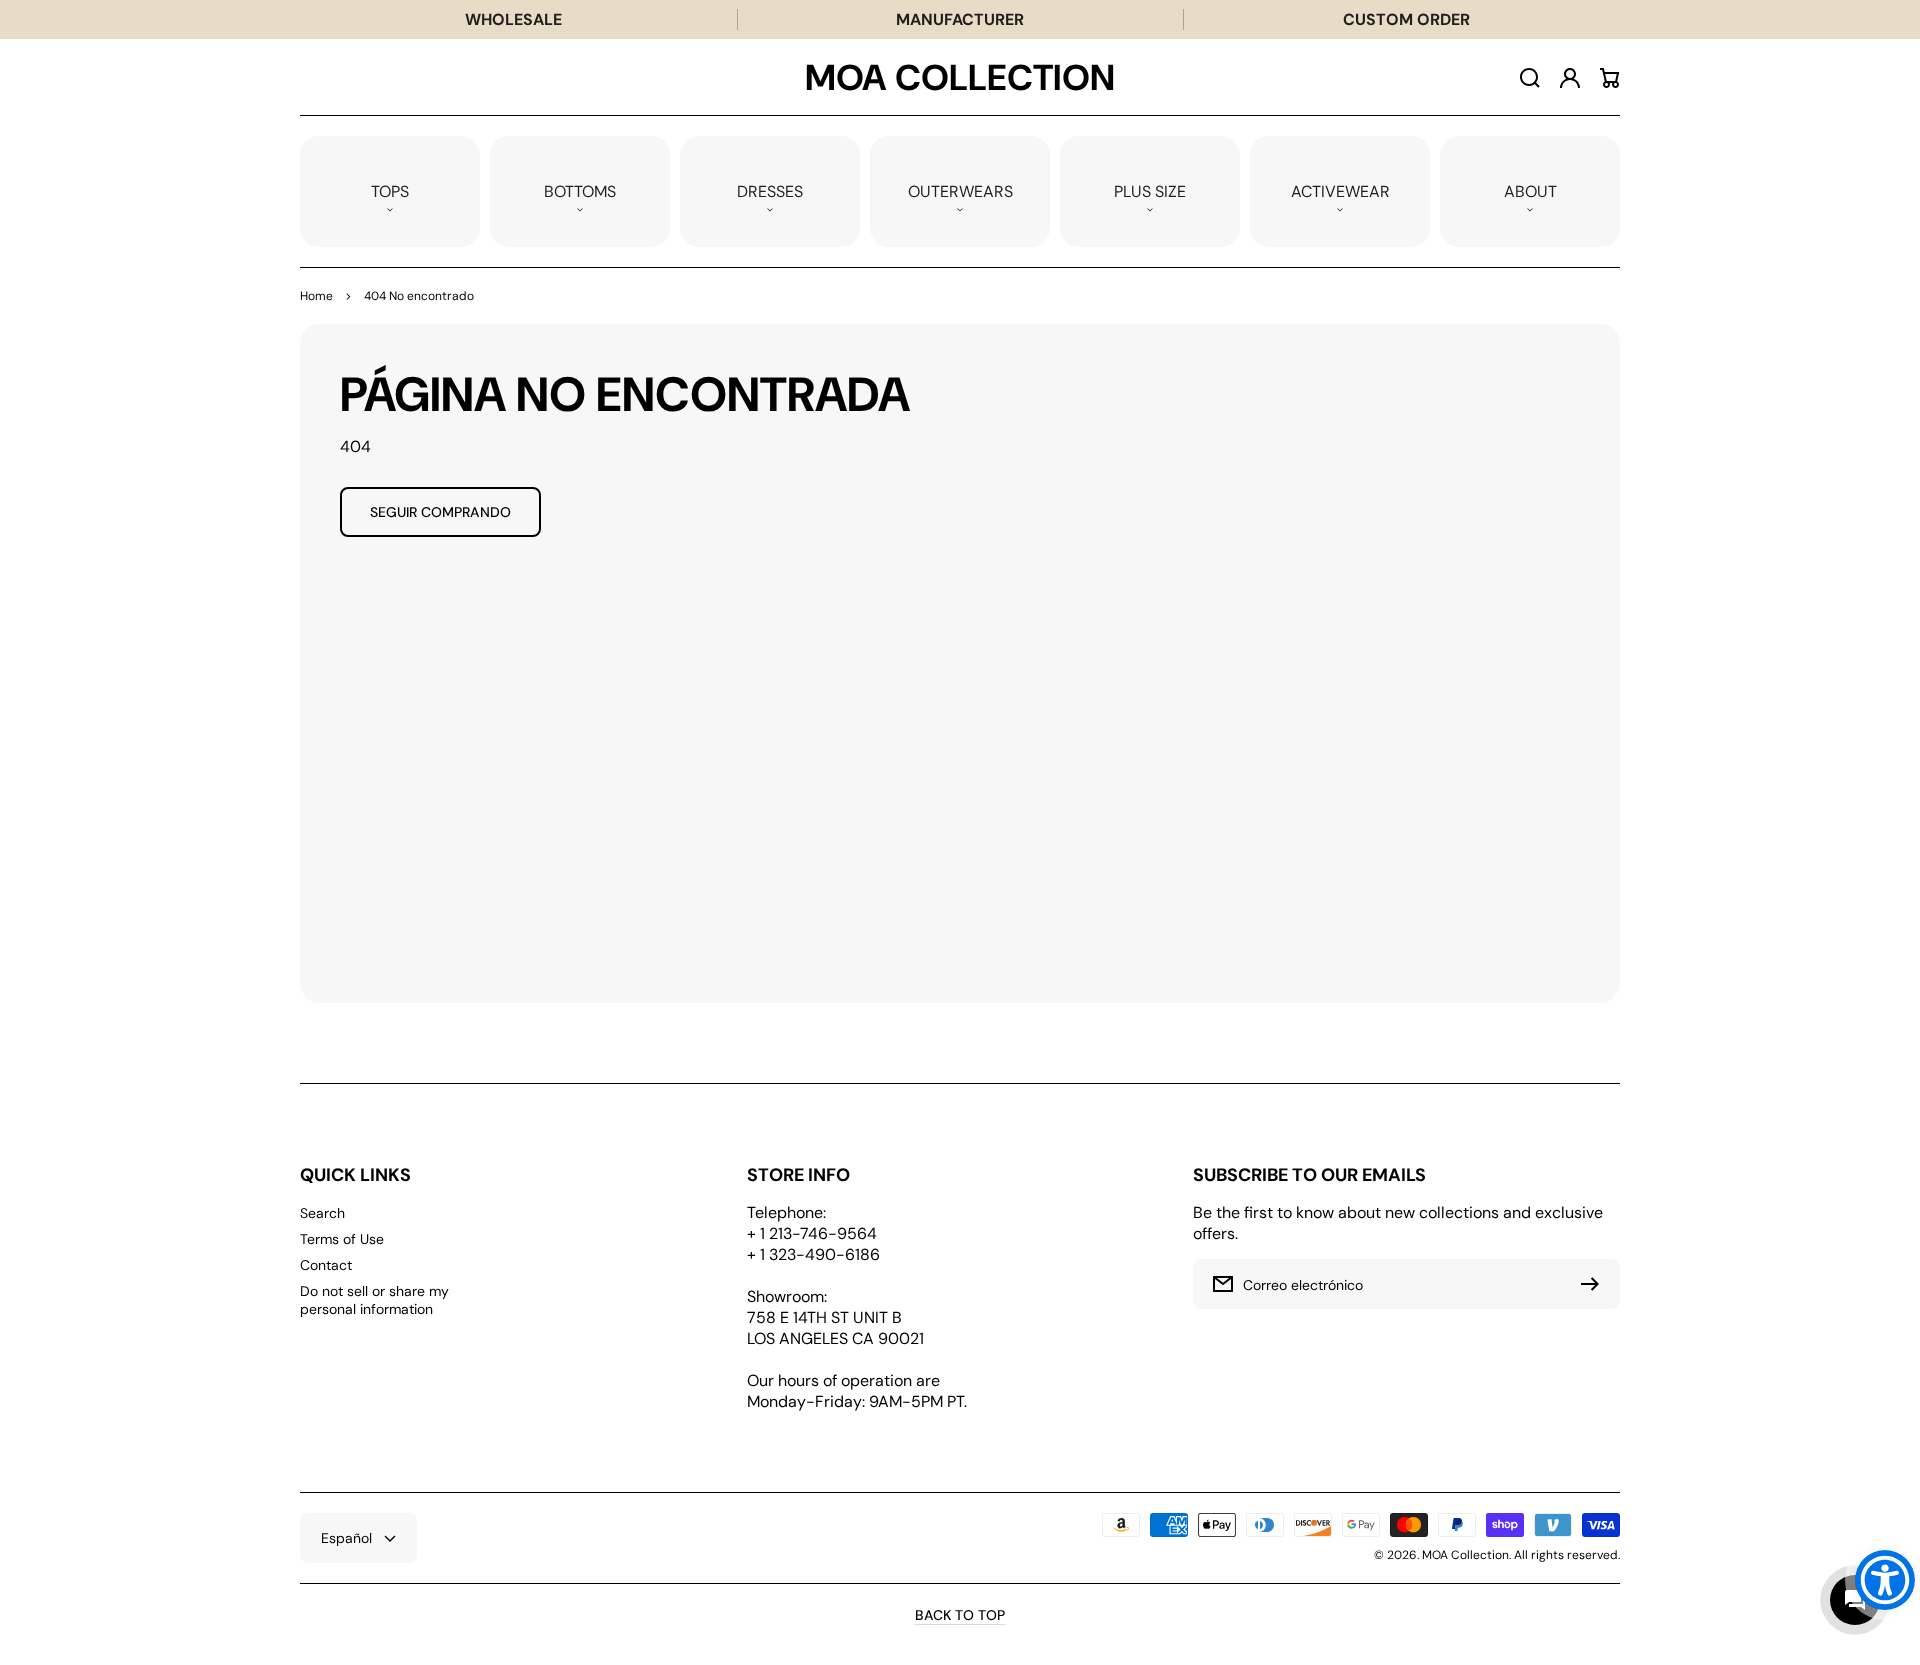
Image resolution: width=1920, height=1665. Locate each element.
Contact (326, 1265)
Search (322, 1213)
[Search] (1530, 78)
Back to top (960, 1615)
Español (346, 1538)
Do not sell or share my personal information (374, 1300)
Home (316, 296)
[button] (390, 191)
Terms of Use (342, 1239)
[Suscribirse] (1595, 1284)
